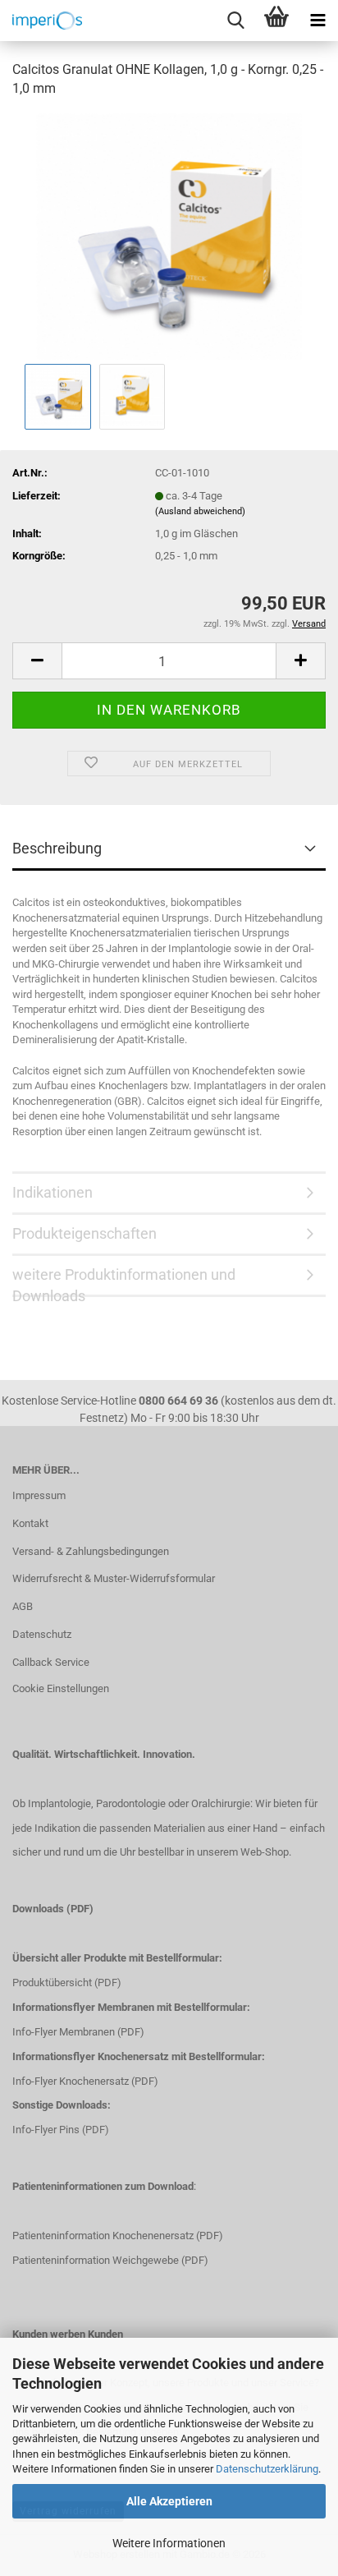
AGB (23, 1606)
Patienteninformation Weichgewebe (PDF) (110, 2260)
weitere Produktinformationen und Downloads (124, 1281)
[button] (37, 661)
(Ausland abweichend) (200, 511)
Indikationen (53, 1192)
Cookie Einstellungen (61, 1688)
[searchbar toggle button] (235, 21)
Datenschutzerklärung (267, 2469)
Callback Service (51, 1662)
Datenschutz (42, 1634)
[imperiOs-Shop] (41, 21)
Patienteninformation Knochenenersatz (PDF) (118, 2236)
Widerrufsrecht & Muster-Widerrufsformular (114, 1578)
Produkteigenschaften (84, 1233)
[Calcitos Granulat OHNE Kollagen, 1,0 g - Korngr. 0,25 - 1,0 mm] (169, 235)
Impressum (39, 1495)
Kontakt (30, 1523)
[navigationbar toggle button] (317, 21)
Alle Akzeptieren (169, 2501)
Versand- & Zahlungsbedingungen (91, 1551)
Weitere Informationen (169, 2543)
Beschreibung (57, 848)
